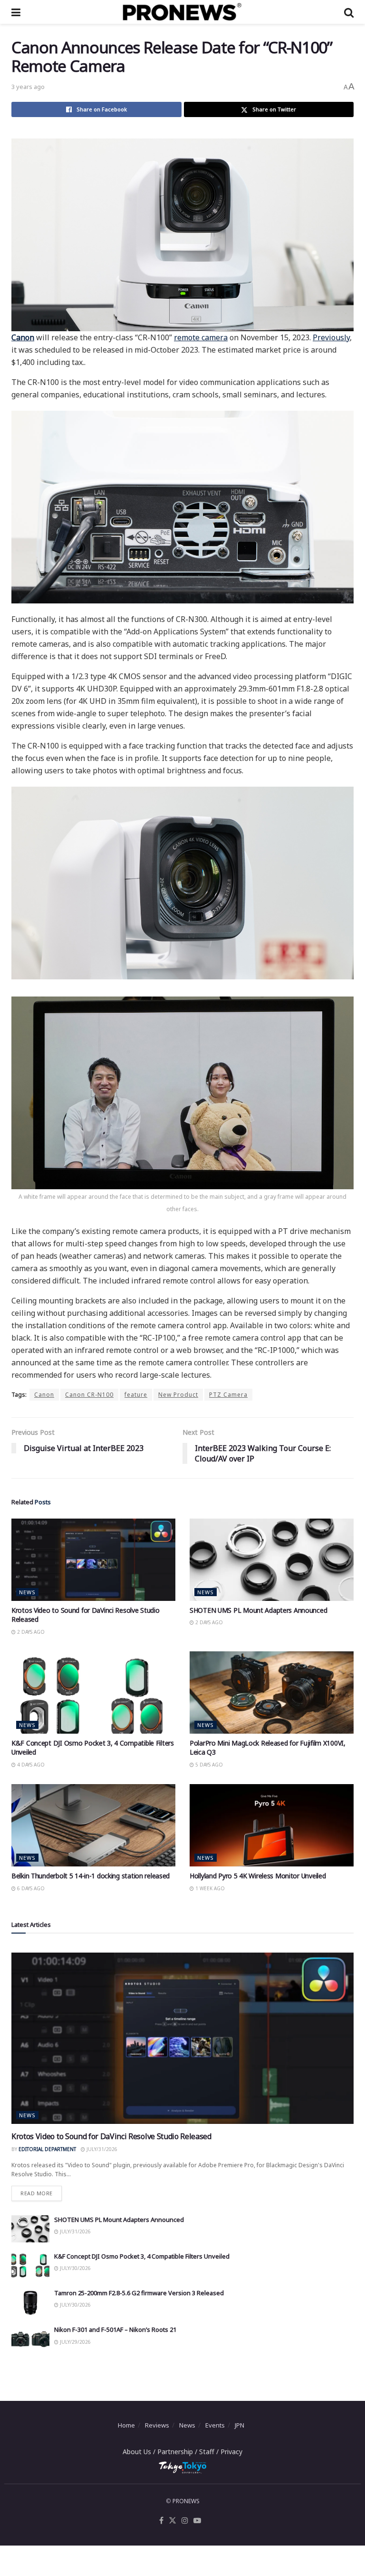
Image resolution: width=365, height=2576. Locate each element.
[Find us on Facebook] (161, 2521)
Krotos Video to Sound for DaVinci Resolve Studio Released (111, 2136)
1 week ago (209, 1888)
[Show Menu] (16, 12)
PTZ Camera (228, 1395)
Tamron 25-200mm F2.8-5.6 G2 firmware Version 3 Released (139, 2293)
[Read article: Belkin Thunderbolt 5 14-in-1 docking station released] (93, 1825)
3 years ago (28, 87)
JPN (240, 2425)
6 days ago (30, 1888)
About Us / (140, 2452)
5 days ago (208, 1765)
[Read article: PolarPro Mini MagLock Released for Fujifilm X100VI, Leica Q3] (272, 1693)
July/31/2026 (101, 2149)
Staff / (210, 2452)
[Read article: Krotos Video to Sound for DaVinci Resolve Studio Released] (93, 1560)
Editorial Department (47, 2149)
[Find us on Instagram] (185, 2521)
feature (136, 1395)
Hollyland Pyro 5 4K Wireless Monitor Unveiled (258, 1876)
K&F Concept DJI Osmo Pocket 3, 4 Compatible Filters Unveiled (142, 2256)
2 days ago (30, 1632)
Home (126, 2425)
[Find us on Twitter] (173, 2521)
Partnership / (178, 2452)
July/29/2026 (75, 2342)
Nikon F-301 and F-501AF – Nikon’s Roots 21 (115, 2329)
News (27, 1592)
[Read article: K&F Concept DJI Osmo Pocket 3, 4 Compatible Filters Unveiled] (93, 1693)
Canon (44, 1395)
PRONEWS (186, 2501)
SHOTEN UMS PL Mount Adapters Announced (258, 1610)
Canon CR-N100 (89, 1395)
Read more (41, 2191)
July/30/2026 (75, 2268)
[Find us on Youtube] (197, 2521)
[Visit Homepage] (182, 12)
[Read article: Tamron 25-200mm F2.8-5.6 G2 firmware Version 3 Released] (30, 2302)
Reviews (157, 2425)
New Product (178, 1395)
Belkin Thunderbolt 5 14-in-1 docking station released (91, 1876)
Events (215, 2425)
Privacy (231, 2452)
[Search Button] (349, 12)
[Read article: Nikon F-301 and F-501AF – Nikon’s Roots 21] (30, 2339)
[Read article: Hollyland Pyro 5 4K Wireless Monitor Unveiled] (272, 1825)
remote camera (201, 337)
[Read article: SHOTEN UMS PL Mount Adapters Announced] (272, 1560)
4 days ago (30, 1765)
